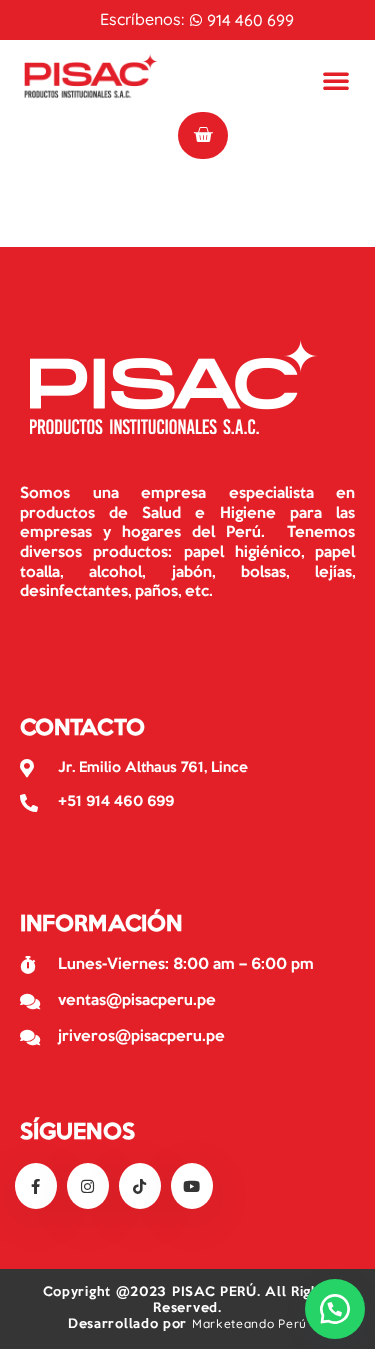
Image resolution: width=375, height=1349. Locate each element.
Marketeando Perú (249, 1323)
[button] (335, 1309)
